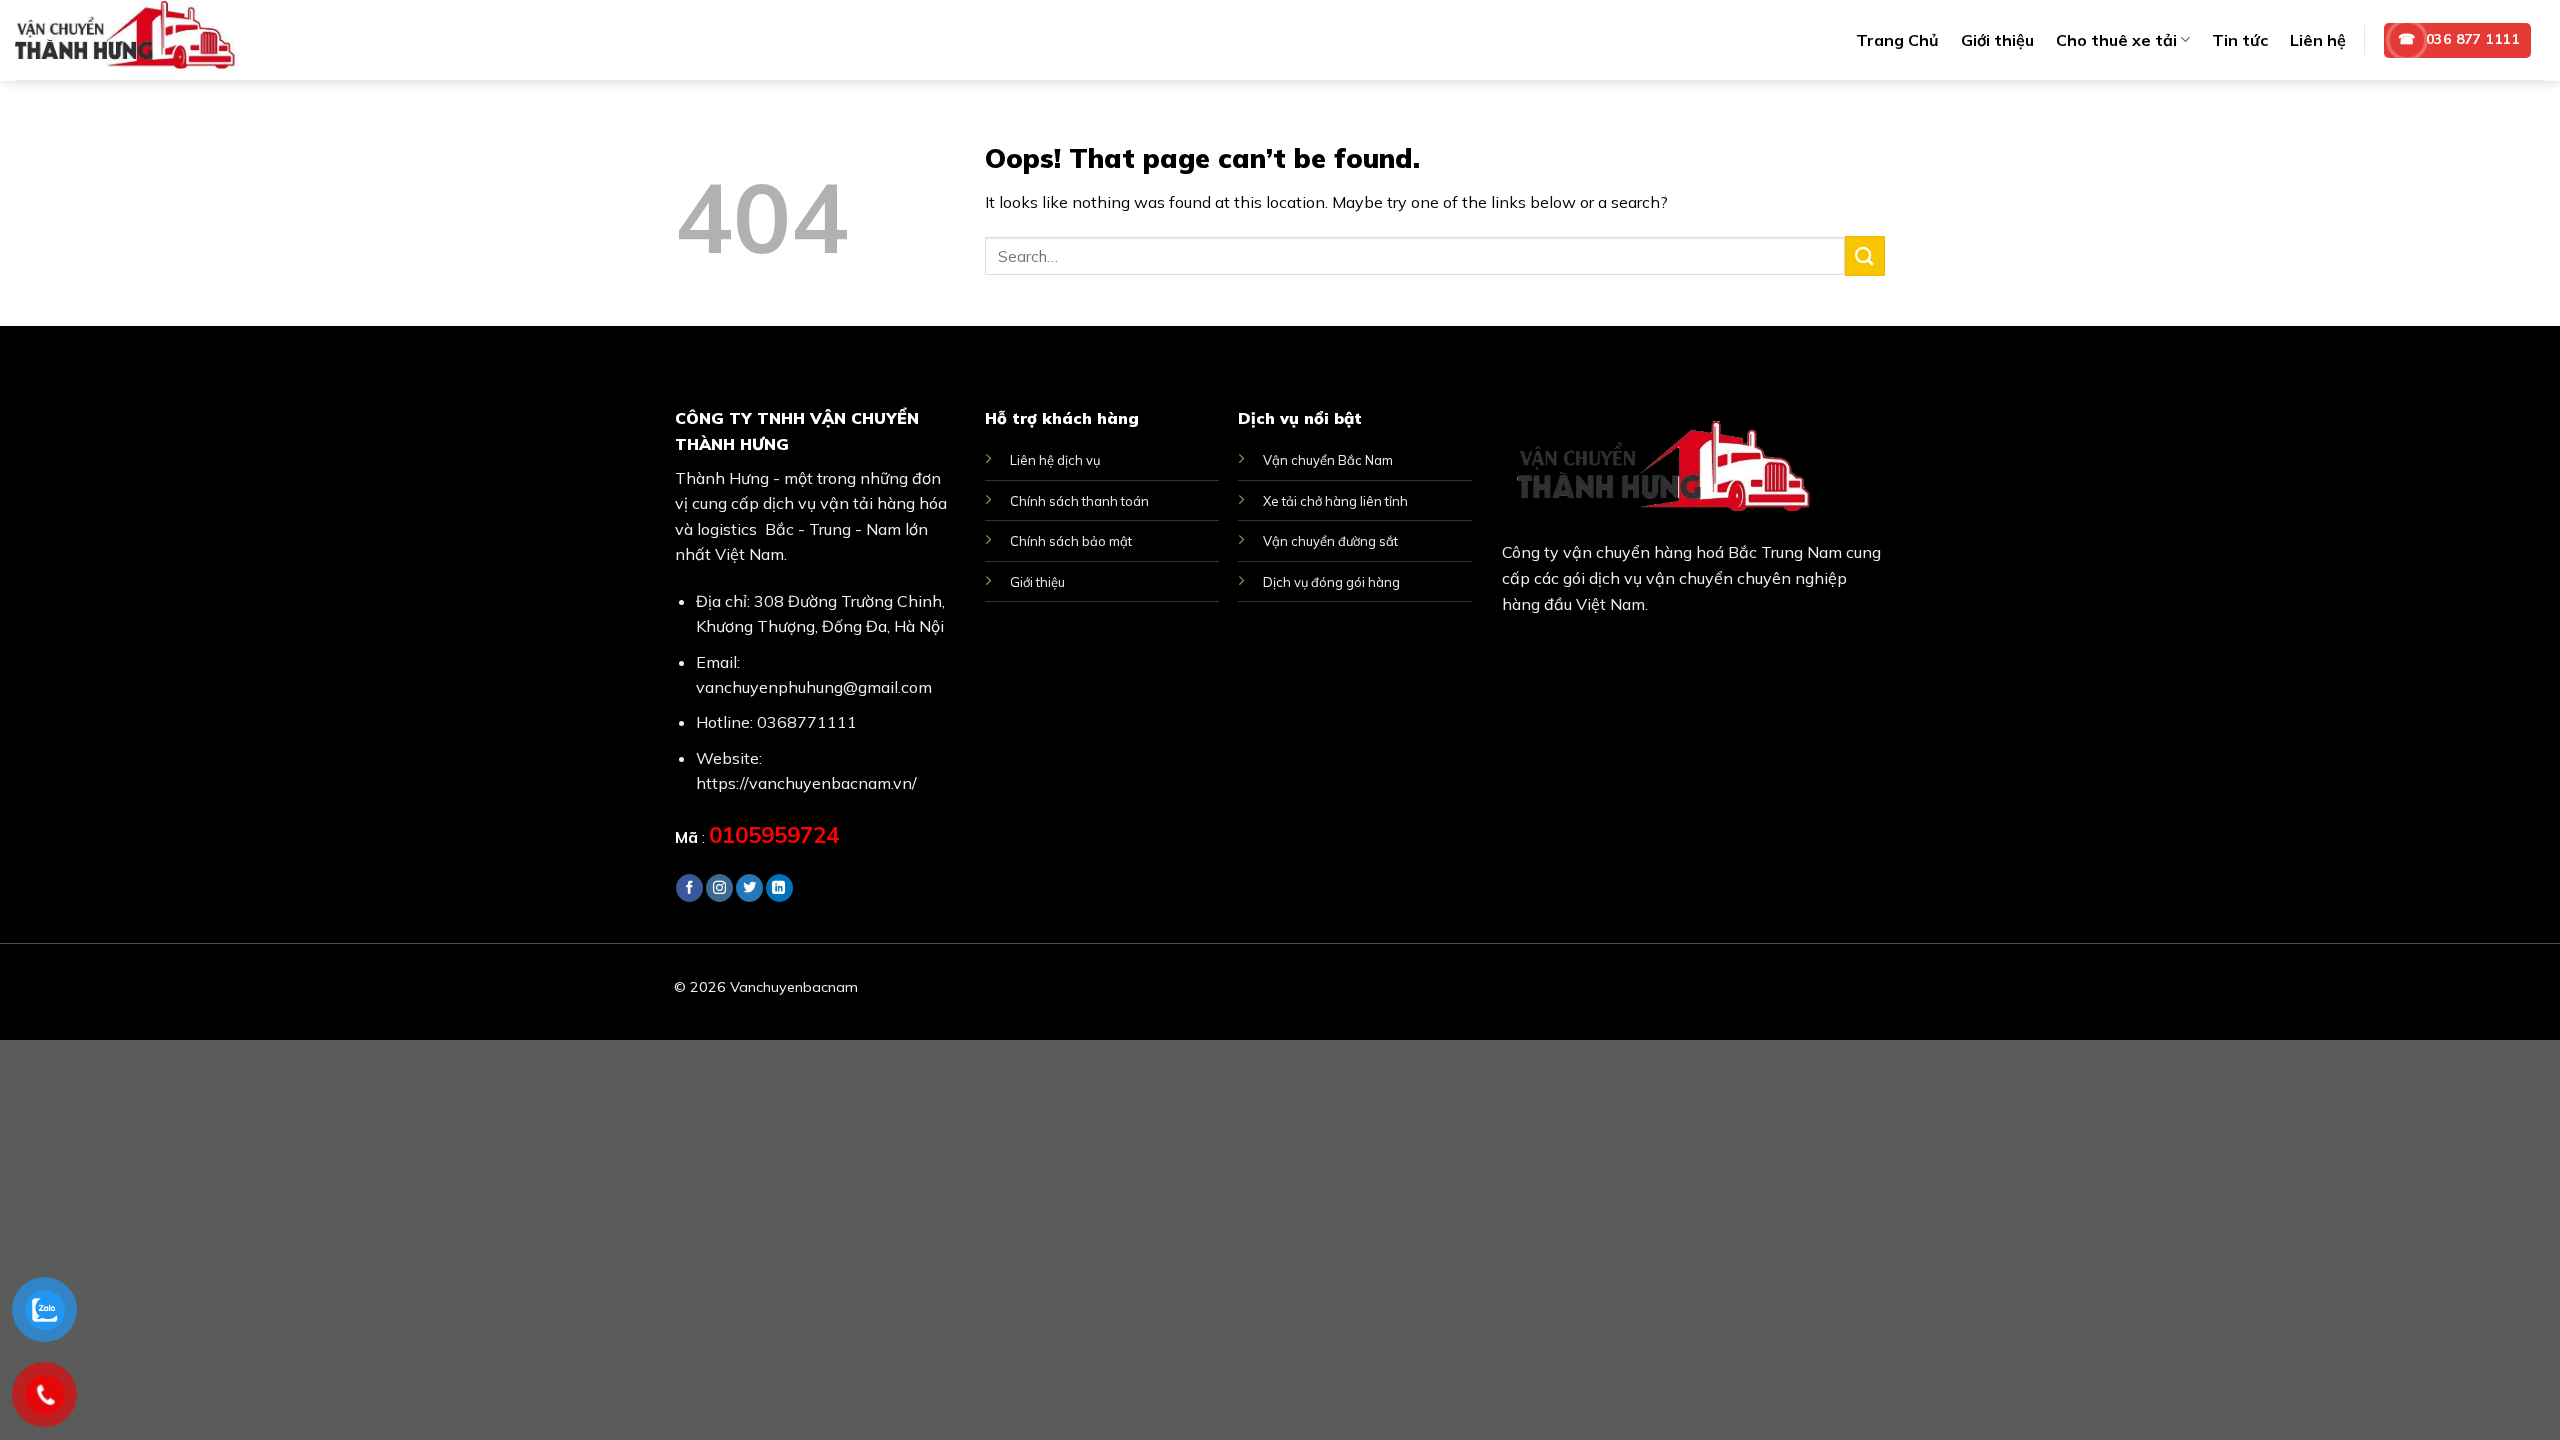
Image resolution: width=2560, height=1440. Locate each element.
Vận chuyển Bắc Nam (1328, 460)
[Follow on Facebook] (689, 888)
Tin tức (2240, 40)
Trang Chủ (1897, 40)
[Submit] (1865, 255)
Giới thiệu (1997, 40)
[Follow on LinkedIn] (779, 888)
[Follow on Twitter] (749, 888)
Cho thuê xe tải (2116, 40)
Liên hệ (2318, 40)
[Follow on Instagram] (719, 888)
